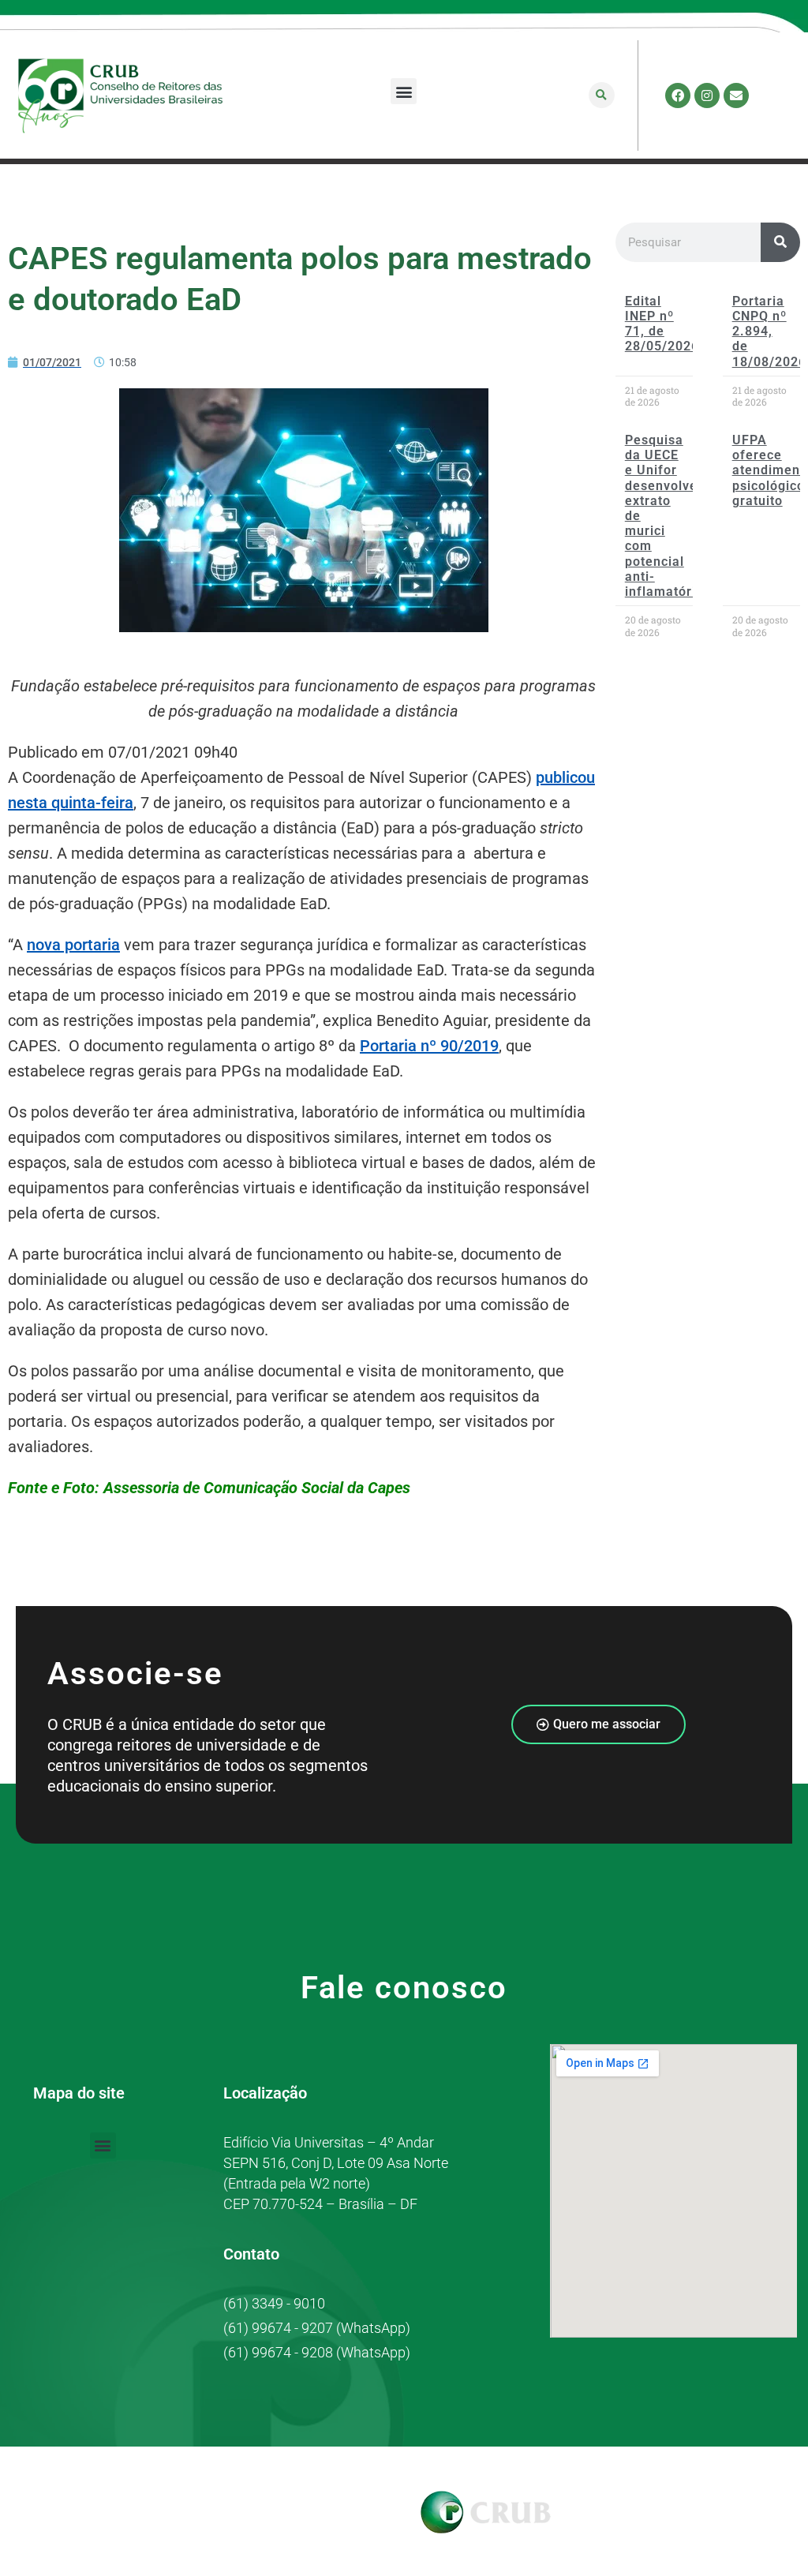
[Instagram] (707, 95)
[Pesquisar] (780, 242)
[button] (404, 91)
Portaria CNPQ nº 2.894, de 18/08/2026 (769, 331)
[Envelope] (736, 95)
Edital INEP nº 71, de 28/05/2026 (662, 324)
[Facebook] (678, 95)
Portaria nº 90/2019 (429, 1046)
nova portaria (73, 945)
